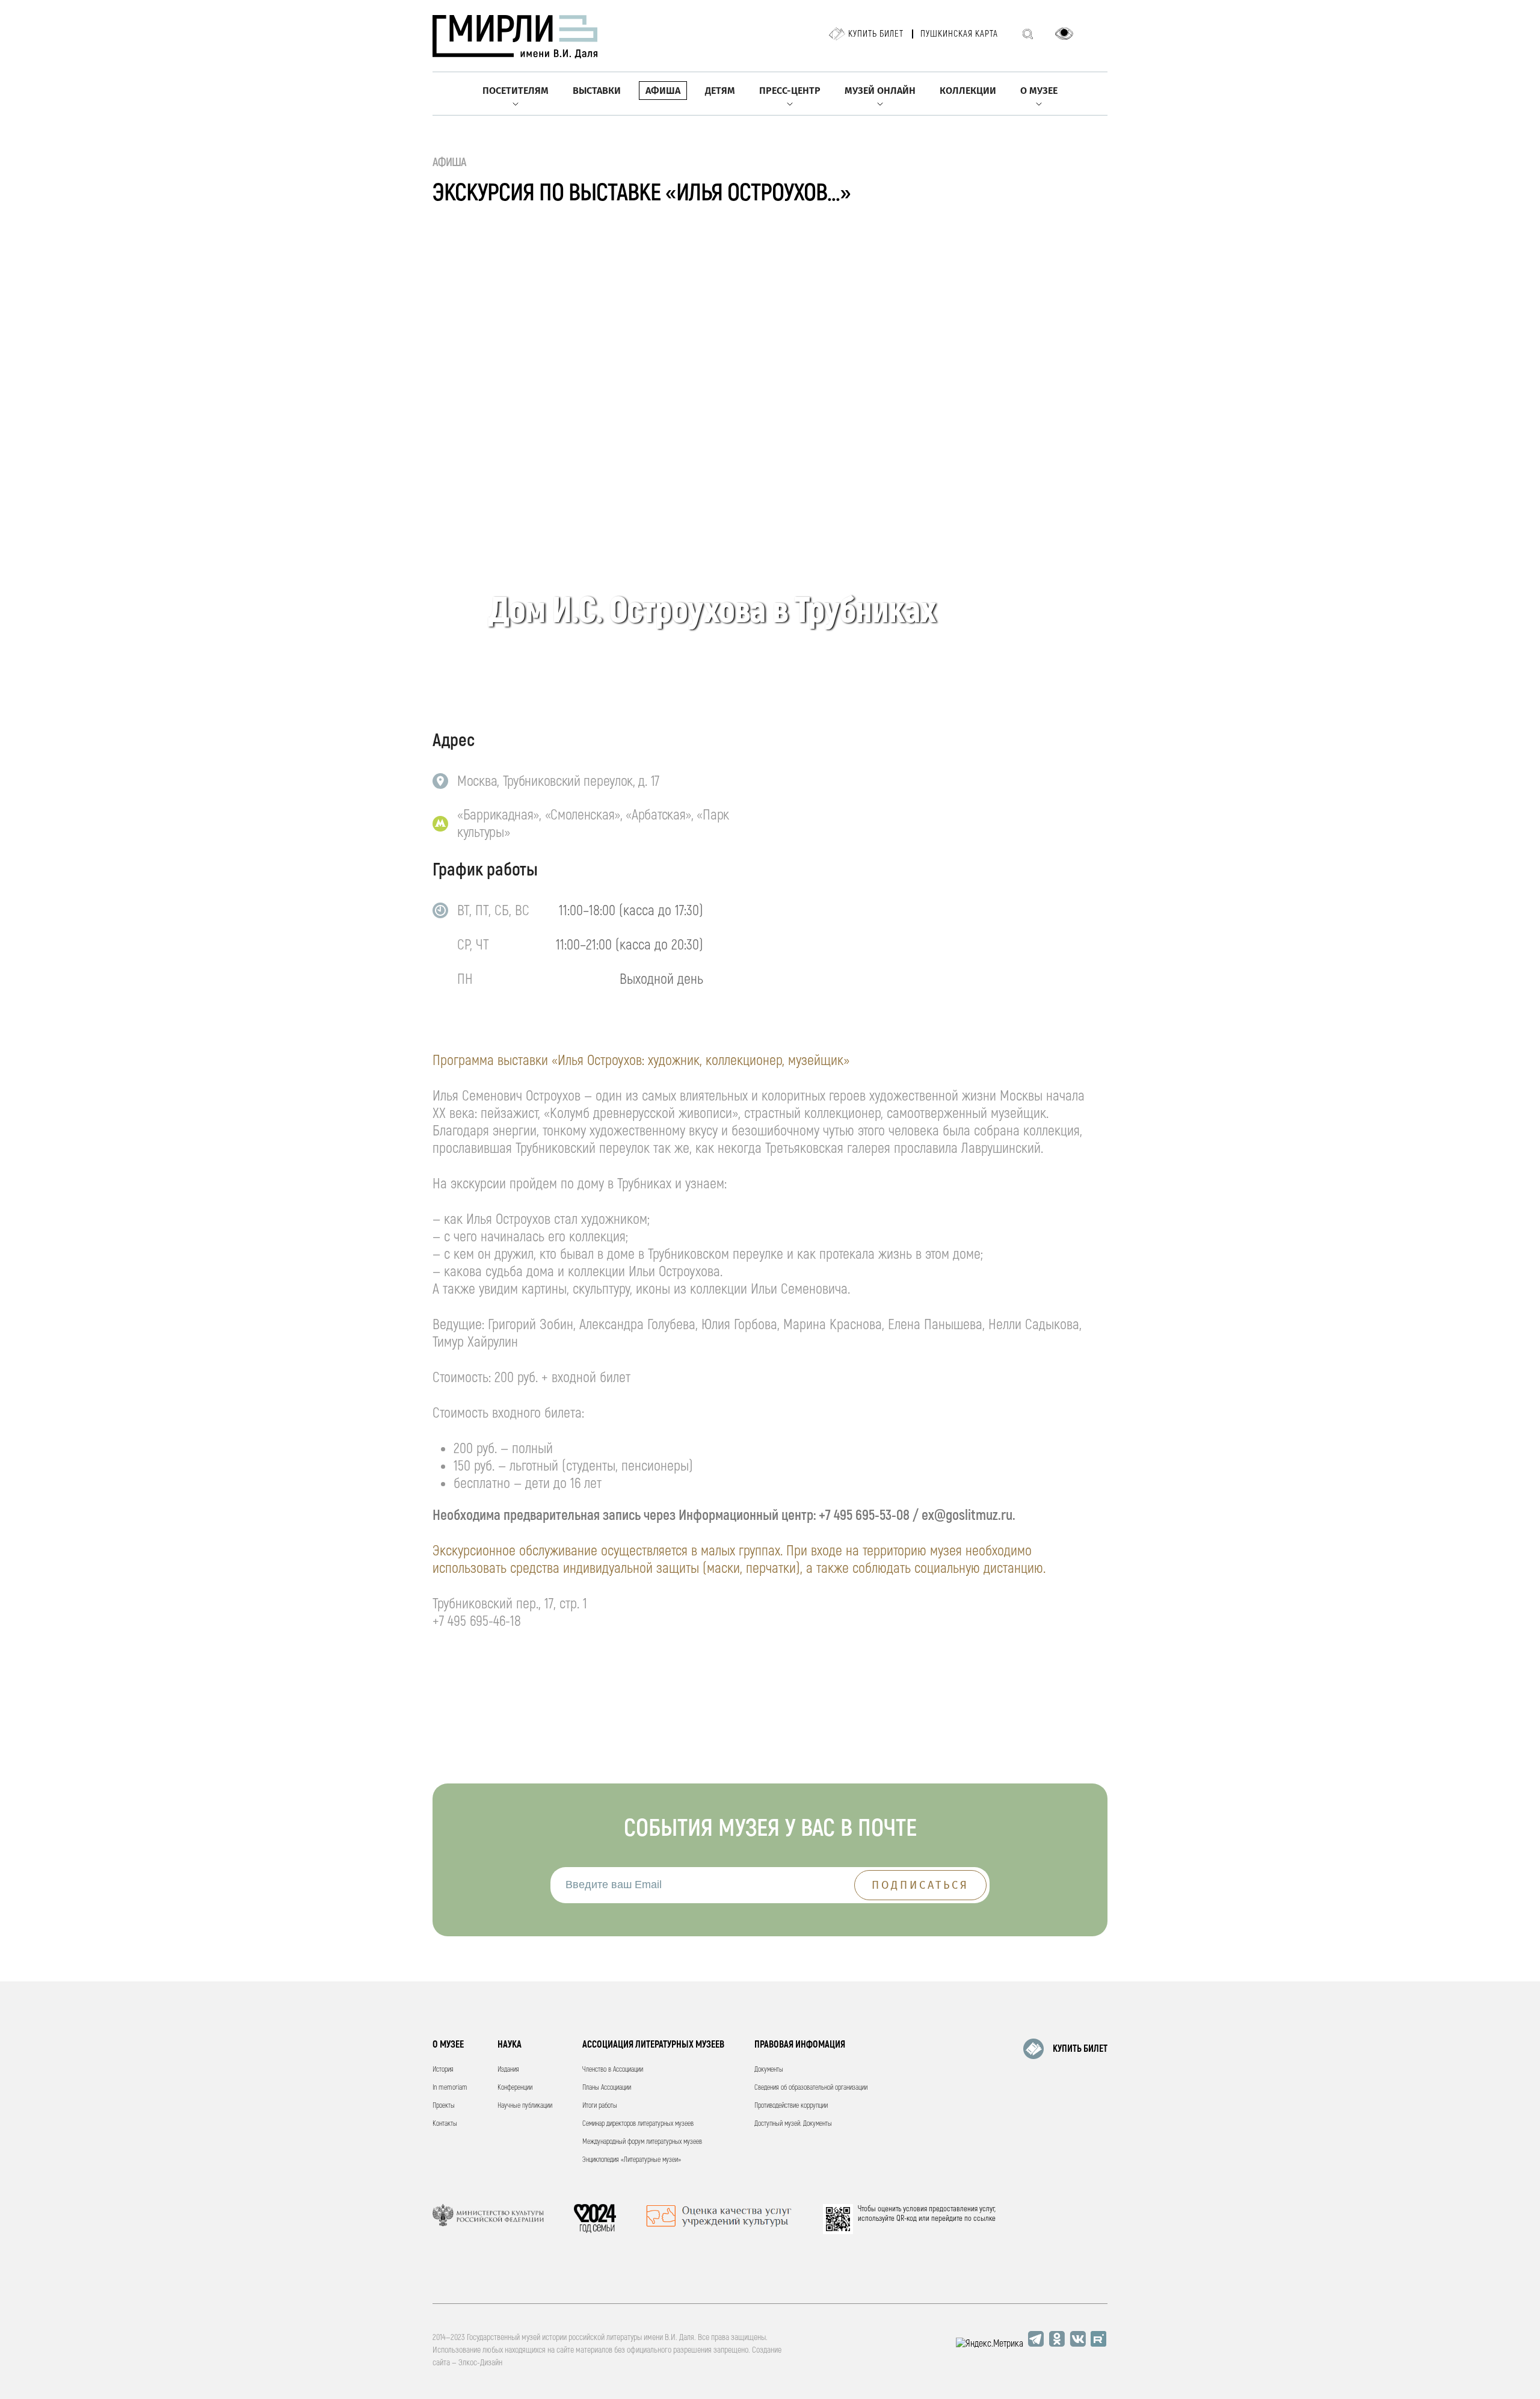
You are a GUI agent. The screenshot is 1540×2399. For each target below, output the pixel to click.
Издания (508, 2070)
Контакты (445, 2124)
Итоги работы (600, 2106)
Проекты (444, 2106)
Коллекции (968, 91)
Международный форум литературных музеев (642, 2142)
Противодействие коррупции (791, 2106)
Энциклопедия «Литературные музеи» (632, 2160)
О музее (1039, 91)
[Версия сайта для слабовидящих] (1064, 34)
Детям (720, 91)
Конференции (515, 2088)
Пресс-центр (790, 91)
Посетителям (516, 91)
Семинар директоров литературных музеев (638, 2124)
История (443, 2070)
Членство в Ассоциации (613, 2070)
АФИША (450, 162)
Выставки (597, 91)
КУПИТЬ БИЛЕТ (1080, 2049)
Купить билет (876, 34)
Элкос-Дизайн (480, 2363)
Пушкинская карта (959, 34)
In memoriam (450, 2088)
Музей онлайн (880, 91)
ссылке (984, 2218)
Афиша (663, 91)
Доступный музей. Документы (793, 2124)
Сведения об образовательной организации (811, 2088)
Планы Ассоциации (607, 2088)
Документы (769, 2070)
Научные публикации (525, 2106)
